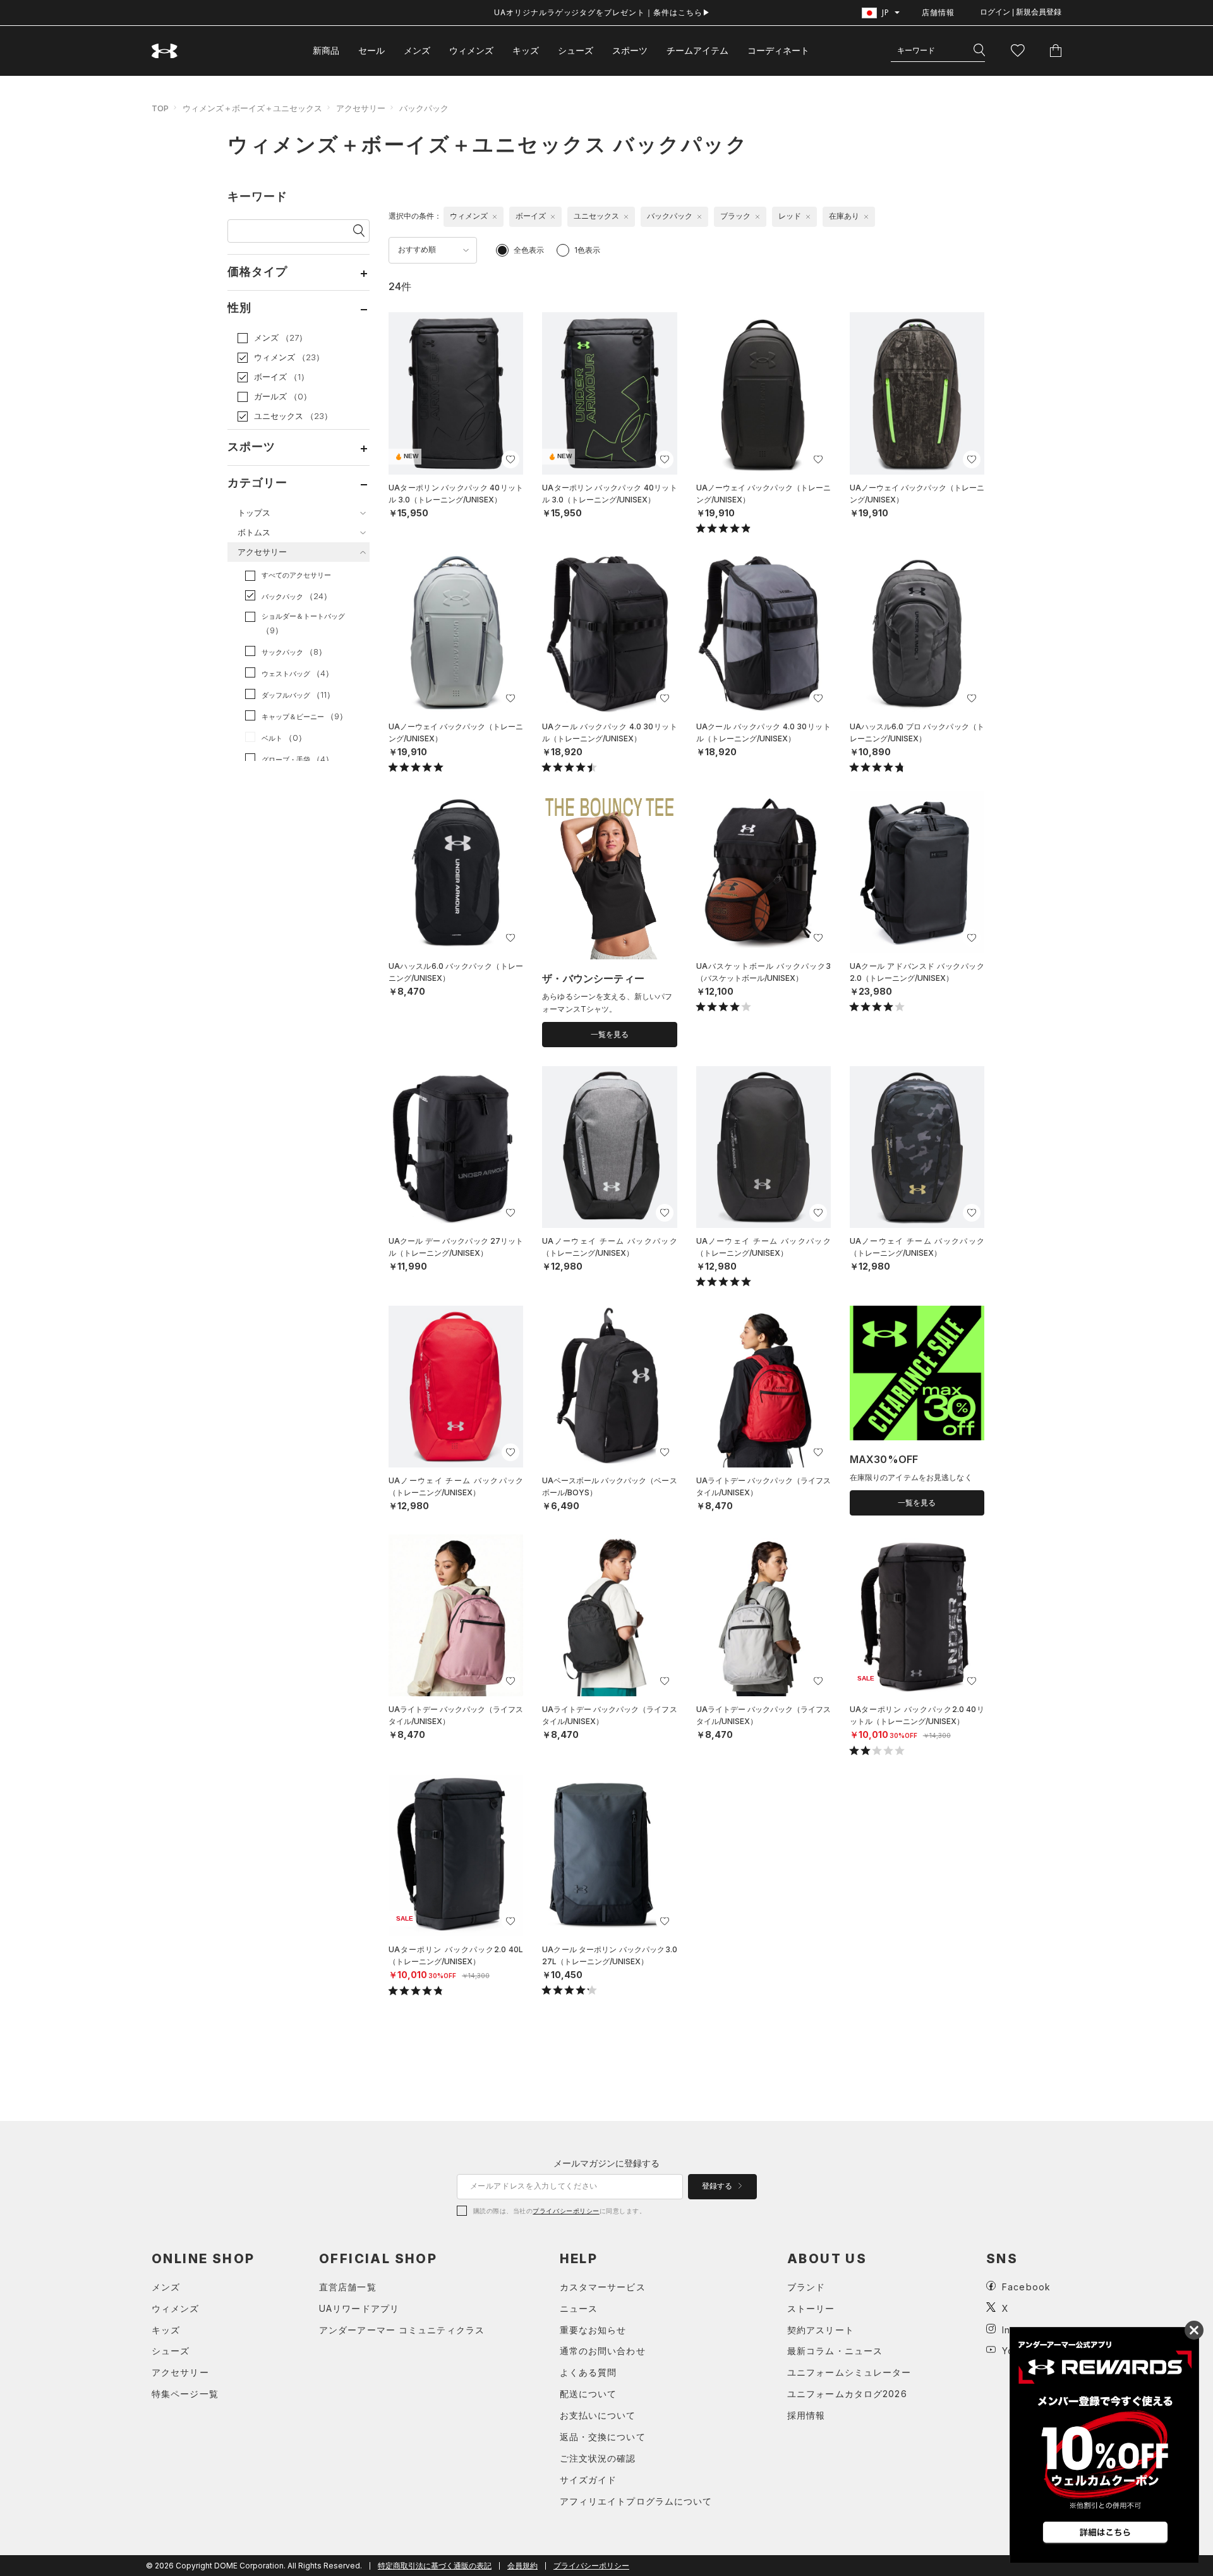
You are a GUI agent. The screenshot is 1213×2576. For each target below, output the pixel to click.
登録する (718, 2186)
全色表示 (529, 250)
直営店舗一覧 (348, 2287)
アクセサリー (361, 108)
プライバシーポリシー (566, 2211)
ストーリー (811, 2308)
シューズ (576, 50)
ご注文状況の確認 (598, 2458)
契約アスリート (821, 2330)
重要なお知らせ (593, 2330)
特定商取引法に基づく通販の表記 (435, 2566)
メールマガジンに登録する (606, 2163)
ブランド (806, 2287)
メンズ (417, 50)
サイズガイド (588, 2480)
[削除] (495, 217)
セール (371, 50)
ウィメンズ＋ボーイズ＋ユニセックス (252, 108)
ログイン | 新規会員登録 (1021, 12)
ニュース (579, 2308)
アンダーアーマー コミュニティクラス (402, 2330)
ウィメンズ (471, 50)
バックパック (424, 108)
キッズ (526, 50)
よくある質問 (588, 2372)
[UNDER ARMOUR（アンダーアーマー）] (165, 51)
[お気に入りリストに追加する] (510, 459)
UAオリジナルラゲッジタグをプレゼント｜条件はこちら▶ (602, 12)
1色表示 (587, 250)
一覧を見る (610, 1035)
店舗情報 (938, 12)
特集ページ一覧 (185, 2394)
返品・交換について (603, 2437)
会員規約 (522, 2566)
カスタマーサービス (603, 2287)
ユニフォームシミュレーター (849, 2372)
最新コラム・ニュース (835, 2351)
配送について (588, 2394)
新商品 (326, 50)
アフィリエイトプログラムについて (636, 2501)
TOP (160, 108)
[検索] (979, 51)
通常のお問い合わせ (603, 2351)
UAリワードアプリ (359, 2308)
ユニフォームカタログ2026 (847, 2394)
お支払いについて (598, 2415)
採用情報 (806, 2415)
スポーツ (630, 50)
